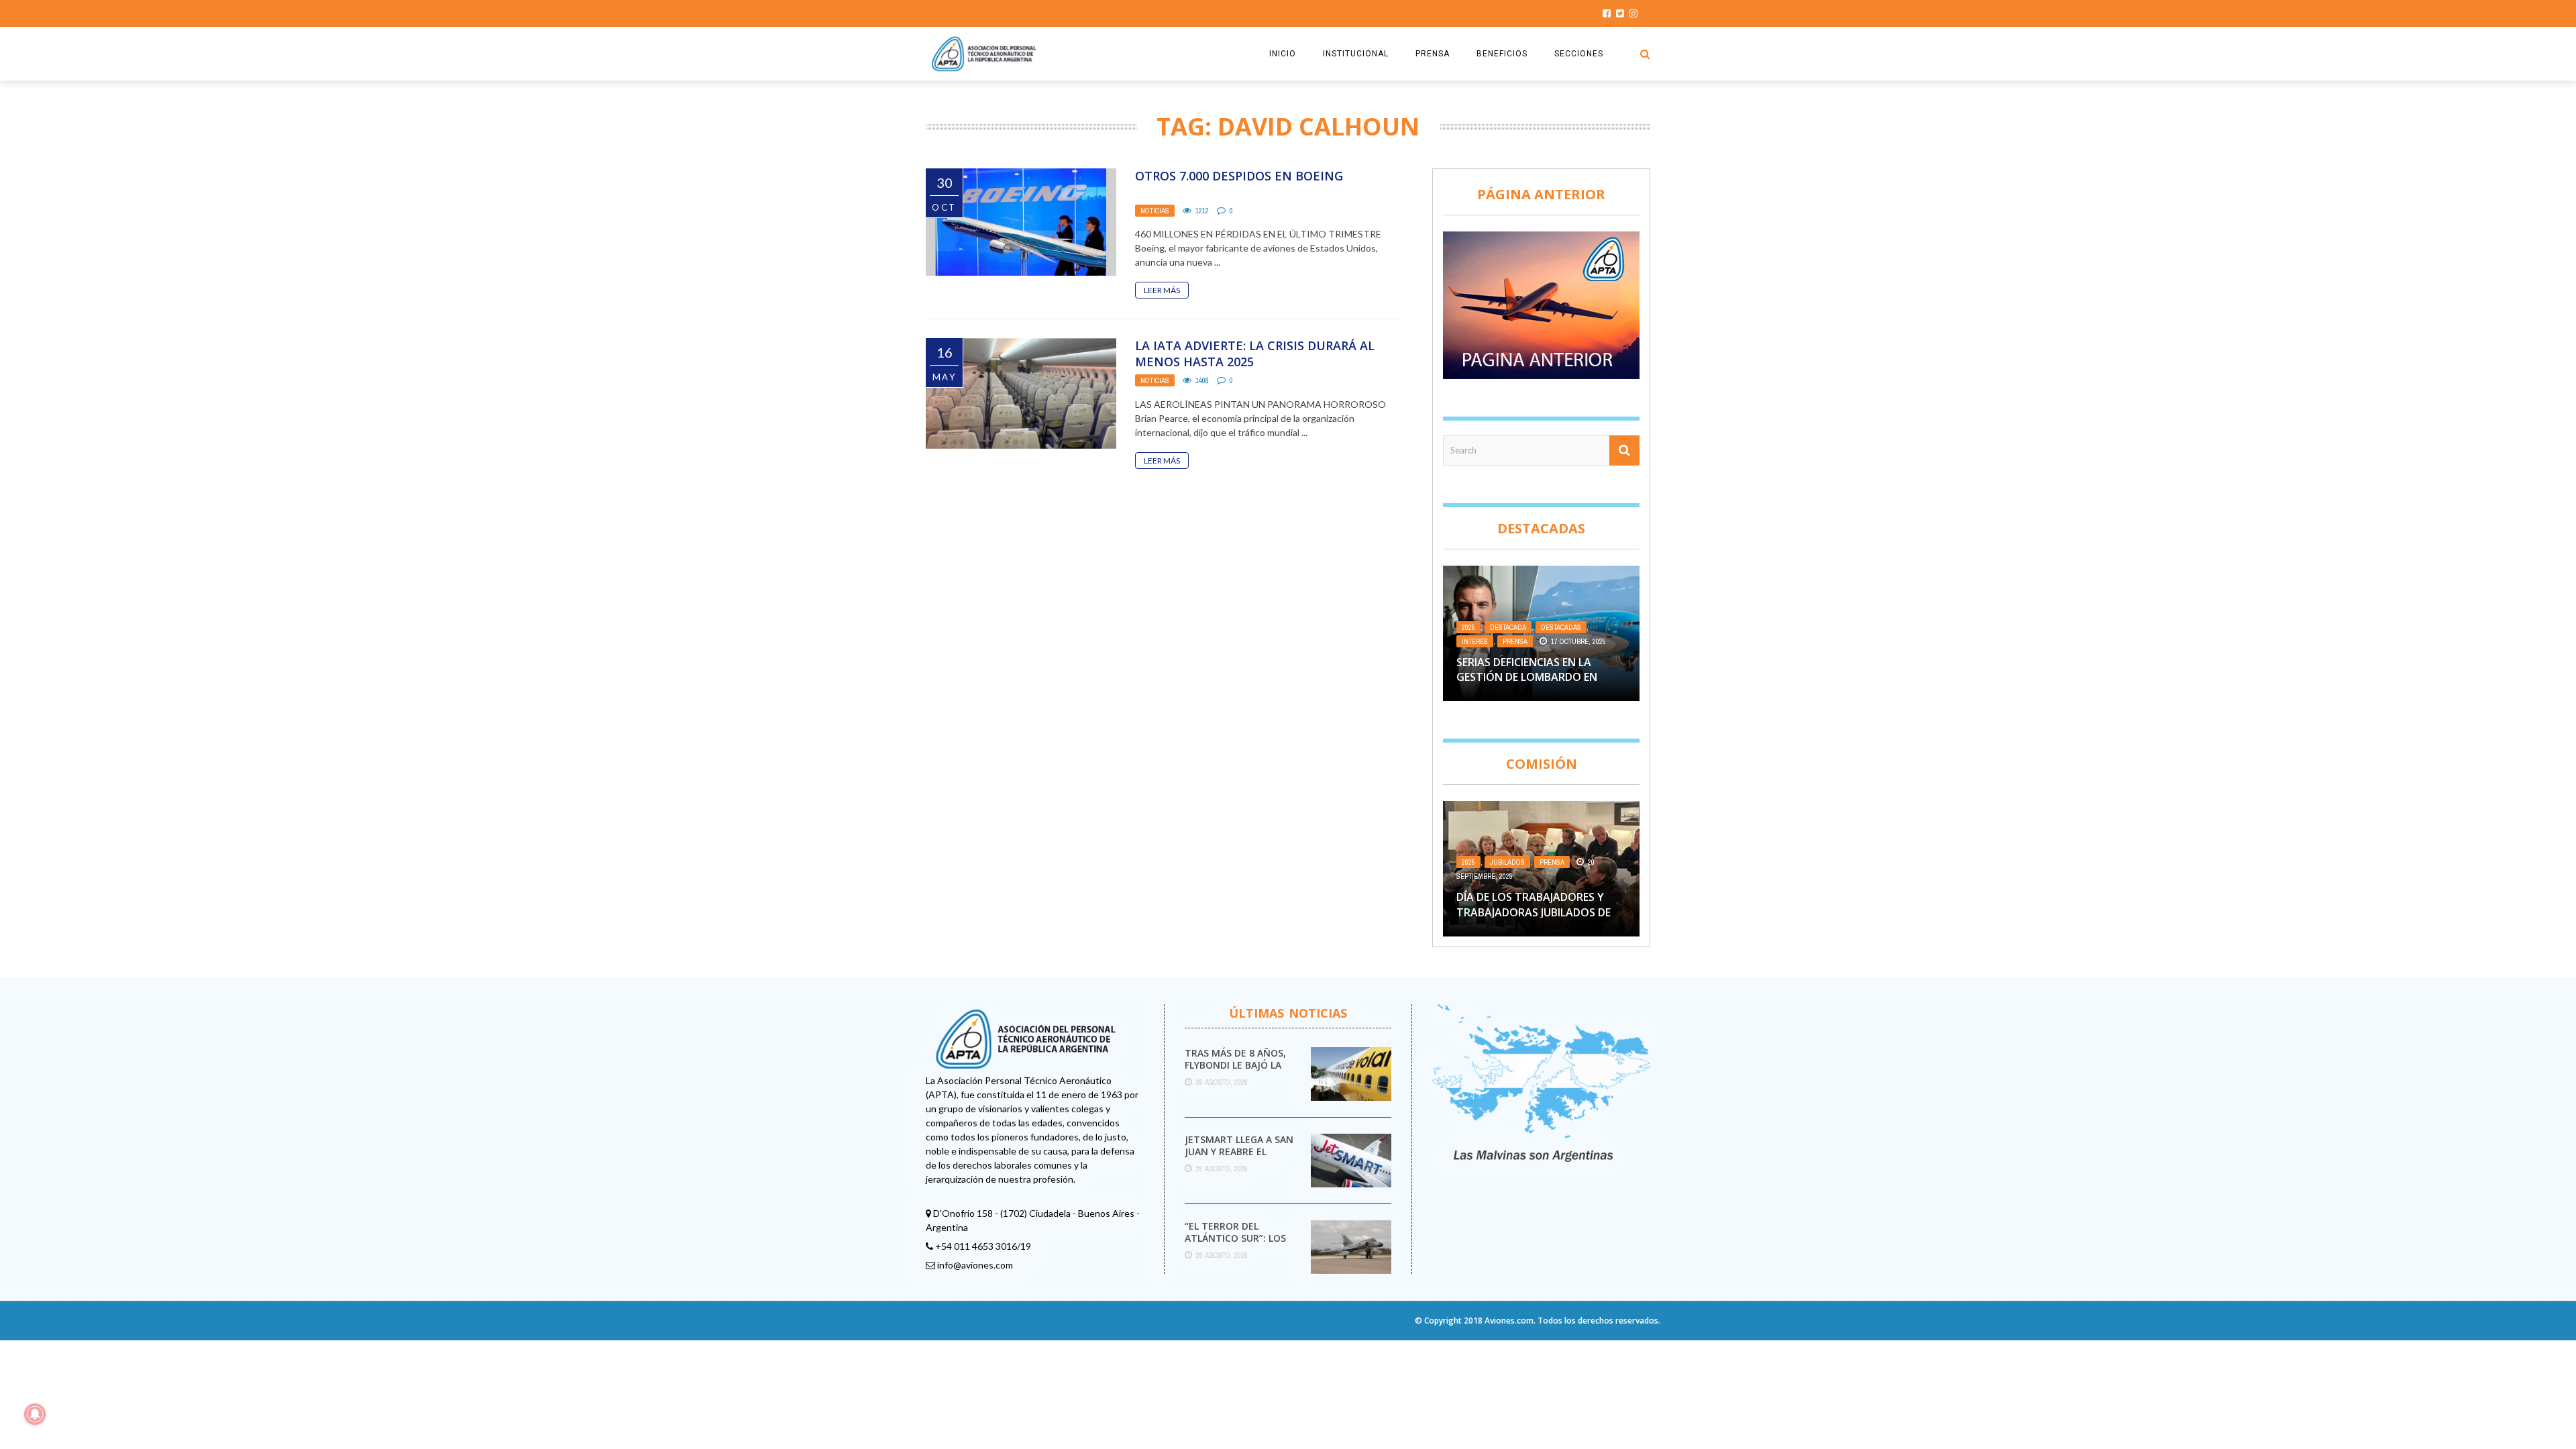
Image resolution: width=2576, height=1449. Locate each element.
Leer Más (1162, 290)
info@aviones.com (975, 1265)
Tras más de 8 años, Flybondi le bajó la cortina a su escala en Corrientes (1236, 1071)
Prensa (1515, 641)
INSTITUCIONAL (1356, 54)
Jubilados (1507, 862)
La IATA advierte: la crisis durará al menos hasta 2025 (1255, 353)
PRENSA (1433, 54)
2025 (1468, 627)
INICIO (1283, 54)
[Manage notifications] (35, 1414)
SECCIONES (1579, 54)
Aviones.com (1509, 1321)
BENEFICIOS (1502, 54)
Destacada (1508, 627)
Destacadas (1561, 627)
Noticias (1155, 211)
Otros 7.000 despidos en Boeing (1239, 176)
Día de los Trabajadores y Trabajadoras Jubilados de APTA (1534, 912)
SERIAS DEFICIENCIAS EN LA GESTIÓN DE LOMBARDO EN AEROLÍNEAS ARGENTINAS (1527, 677)
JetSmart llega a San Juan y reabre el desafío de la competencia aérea (1239, 1158)
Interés (1475, 641)
